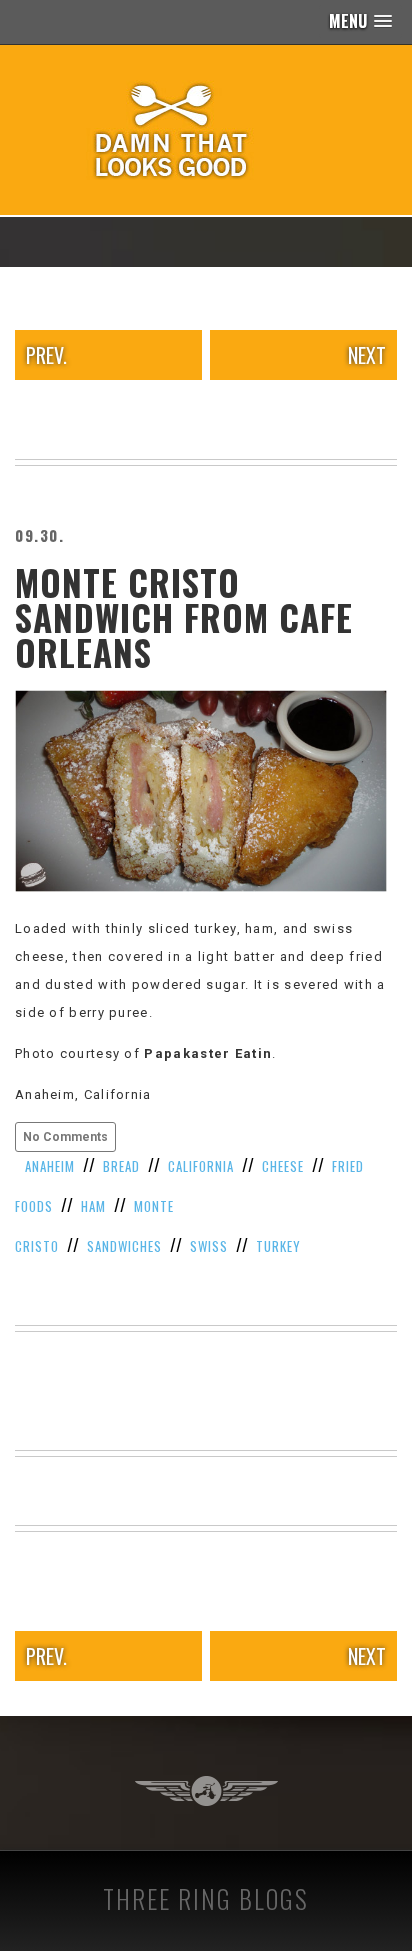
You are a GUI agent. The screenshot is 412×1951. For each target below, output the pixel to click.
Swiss (209, 1246)
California (201, 1166)
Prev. (46, 355)
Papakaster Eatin (208, 1053)
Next (367, 355)
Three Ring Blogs (206, 1898)
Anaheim (50, 1166)
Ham (93, 1206)
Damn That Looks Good (206, 130)
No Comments (65, 1137)
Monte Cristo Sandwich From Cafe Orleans (184, 617)
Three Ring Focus (206, 1791)
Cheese (283, 1166)
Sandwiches (124, 1246)
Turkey (278, 1246)
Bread (121, 1166)
